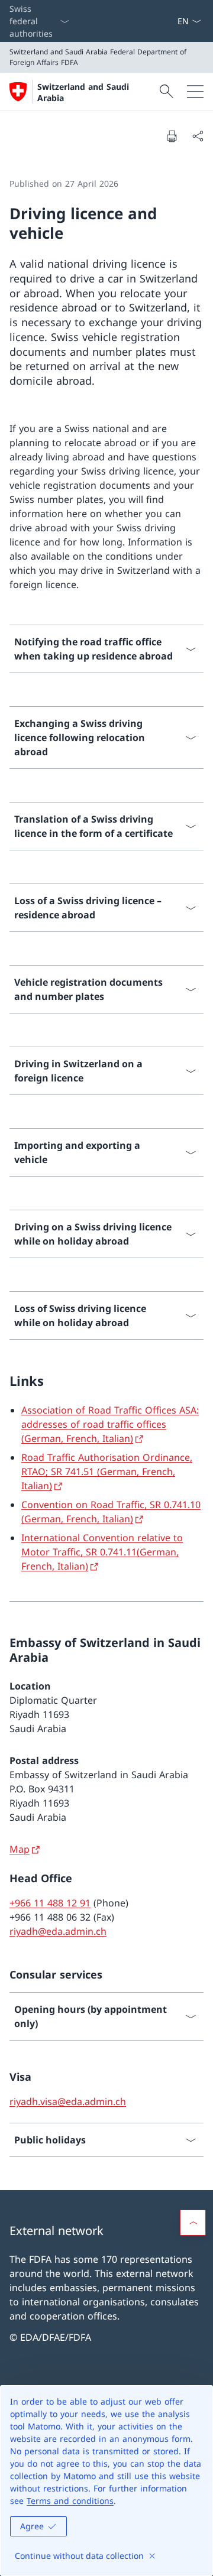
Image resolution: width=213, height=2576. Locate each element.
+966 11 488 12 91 (50, 1903)
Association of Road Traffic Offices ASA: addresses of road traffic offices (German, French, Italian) (110, 1424)
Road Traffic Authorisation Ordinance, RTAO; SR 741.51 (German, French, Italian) (107, 1471)
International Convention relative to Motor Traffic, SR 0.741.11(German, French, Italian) (102, 1552)
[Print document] (172, 136)
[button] (193, 2223)
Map (20, 1849)
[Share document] (198, 136)
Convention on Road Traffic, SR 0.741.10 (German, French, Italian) (111, 1512)
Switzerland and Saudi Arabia (83, 92)
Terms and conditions (70, 2501)
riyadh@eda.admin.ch (58, 1931)
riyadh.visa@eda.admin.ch (68, 2101)
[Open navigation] (195, 92)
